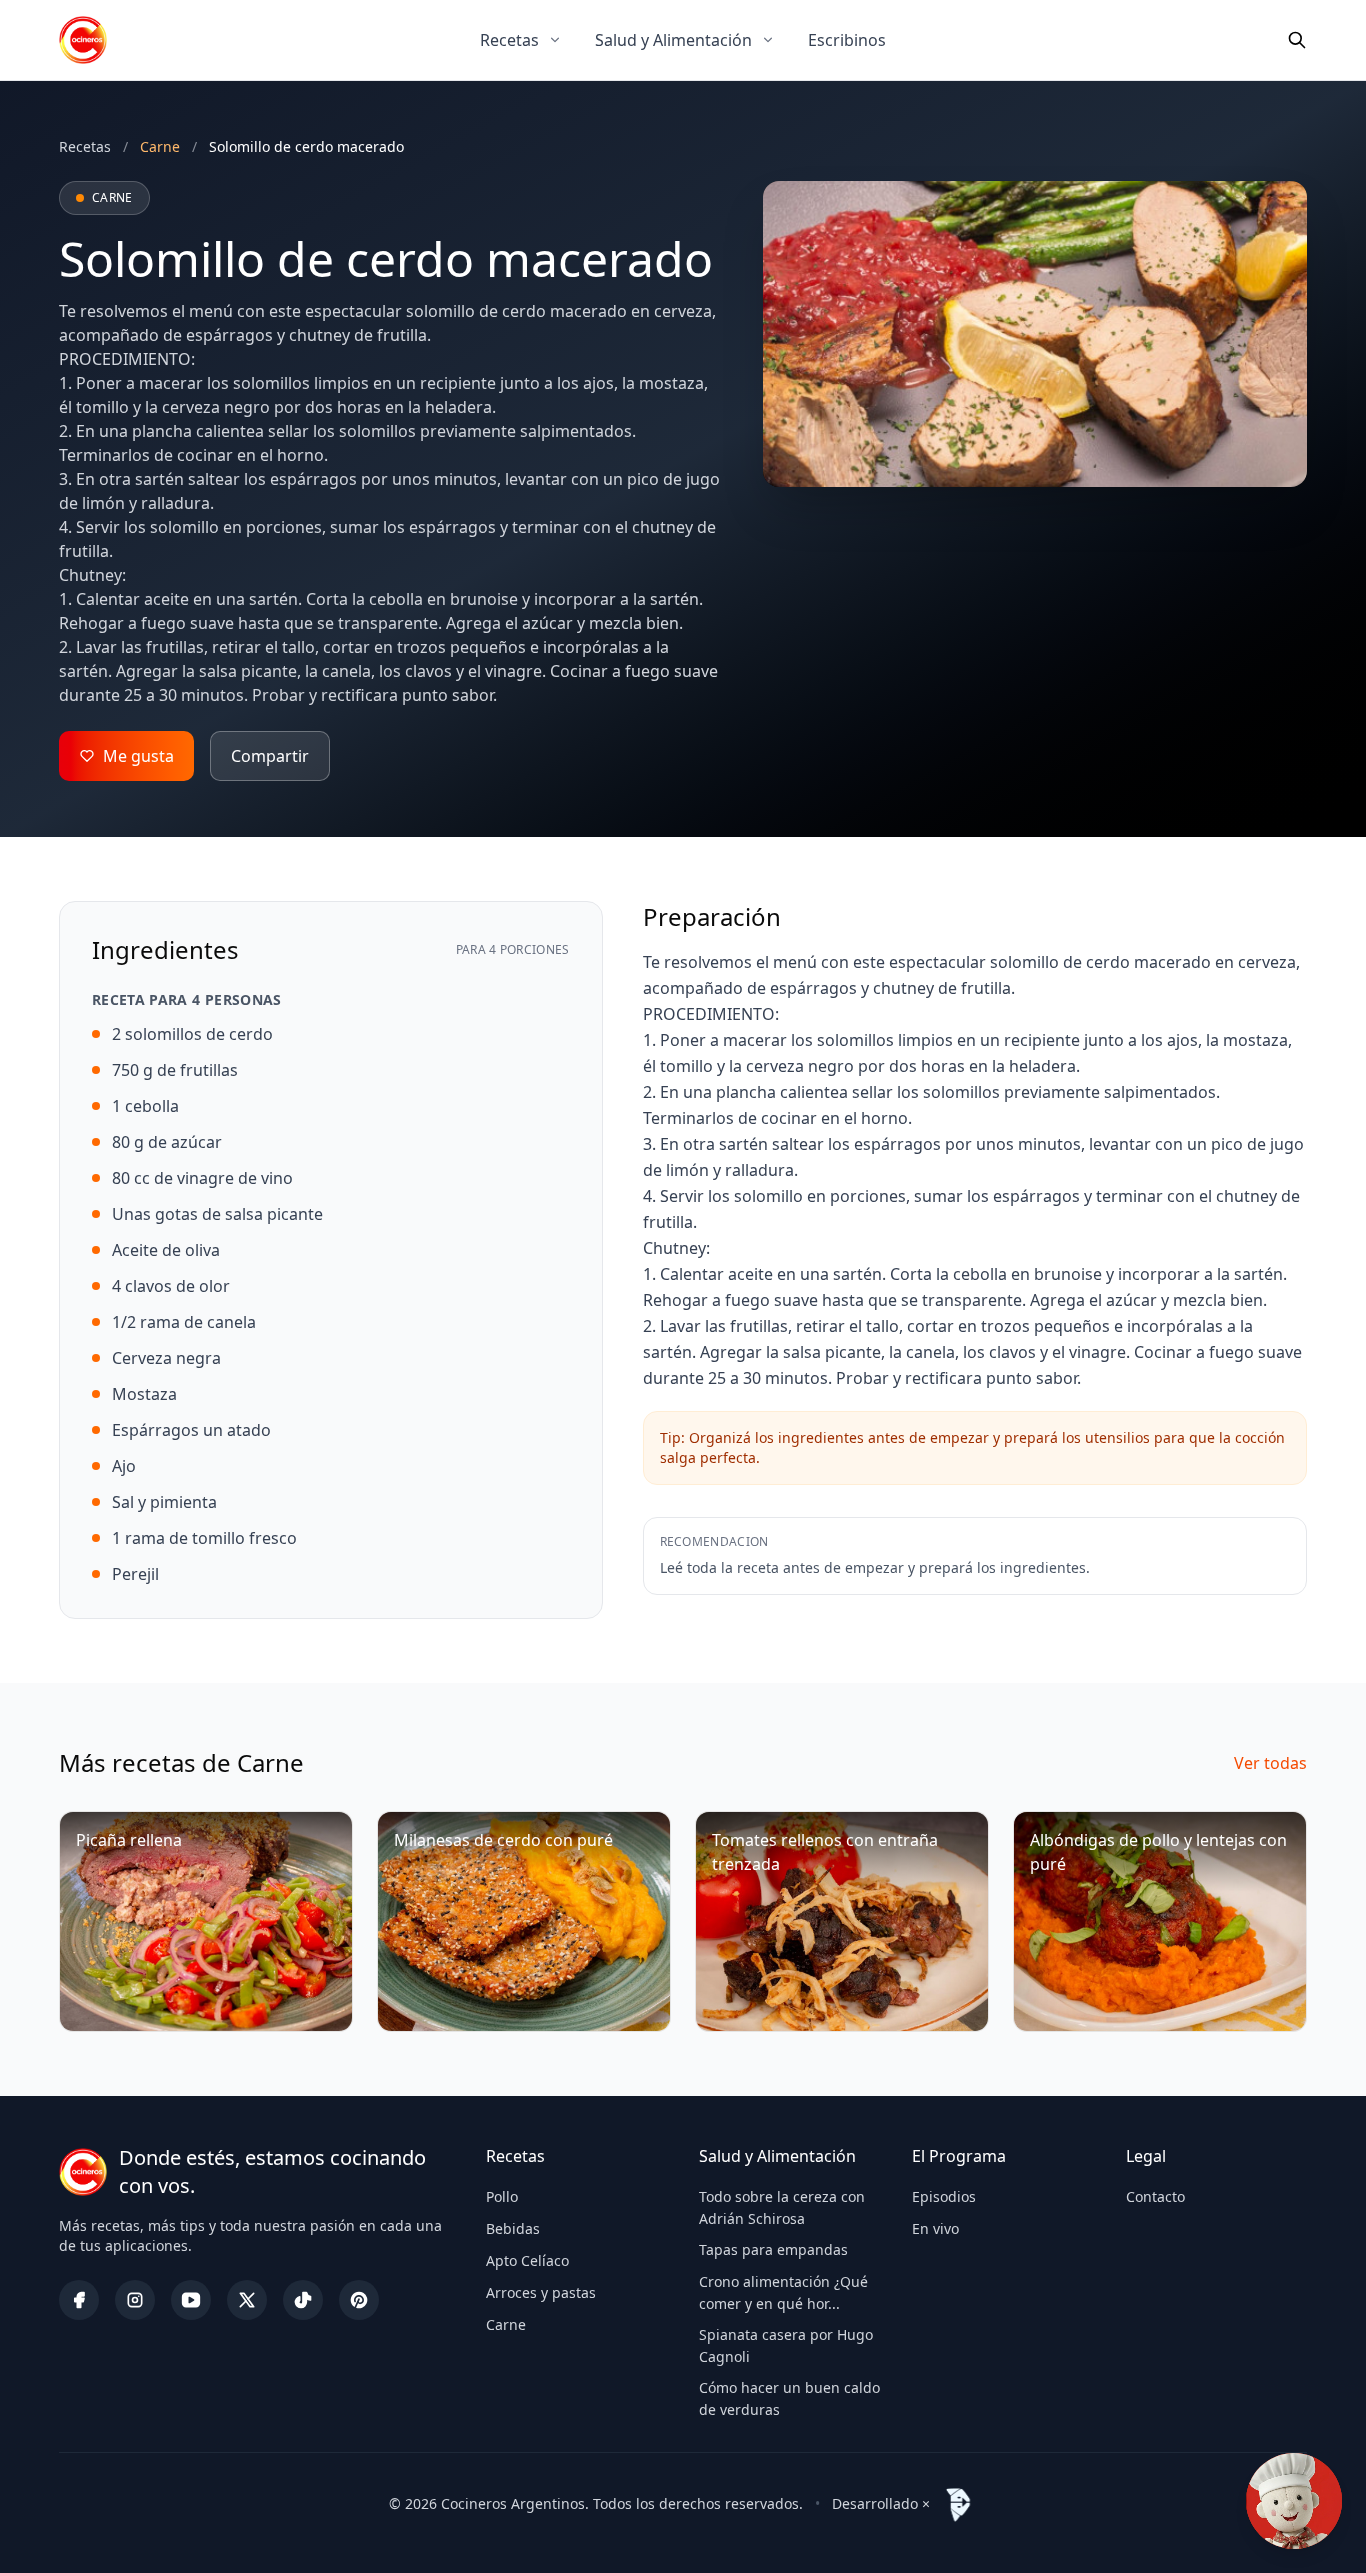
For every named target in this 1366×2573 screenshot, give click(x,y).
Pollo (502, 2196)
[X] (247, 2300)
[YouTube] (191, 2300)
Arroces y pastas (541, 2292)
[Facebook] (79, 2300)
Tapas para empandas (773, 2249)
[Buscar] (1297, 40)
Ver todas (1270, 1763)
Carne (506, 2324)
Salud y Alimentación (673, 40)
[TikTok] (303, 2300)
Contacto (1155, 2196)
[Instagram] (135, 2300)
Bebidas (513, 2228)
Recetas (509, 40)
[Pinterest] (359, 2300)
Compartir (270, 756)
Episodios (944, 2196)
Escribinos (847, 40)
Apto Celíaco (527, 2260)
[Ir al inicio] (83, 40)
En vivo (935, 2228)
